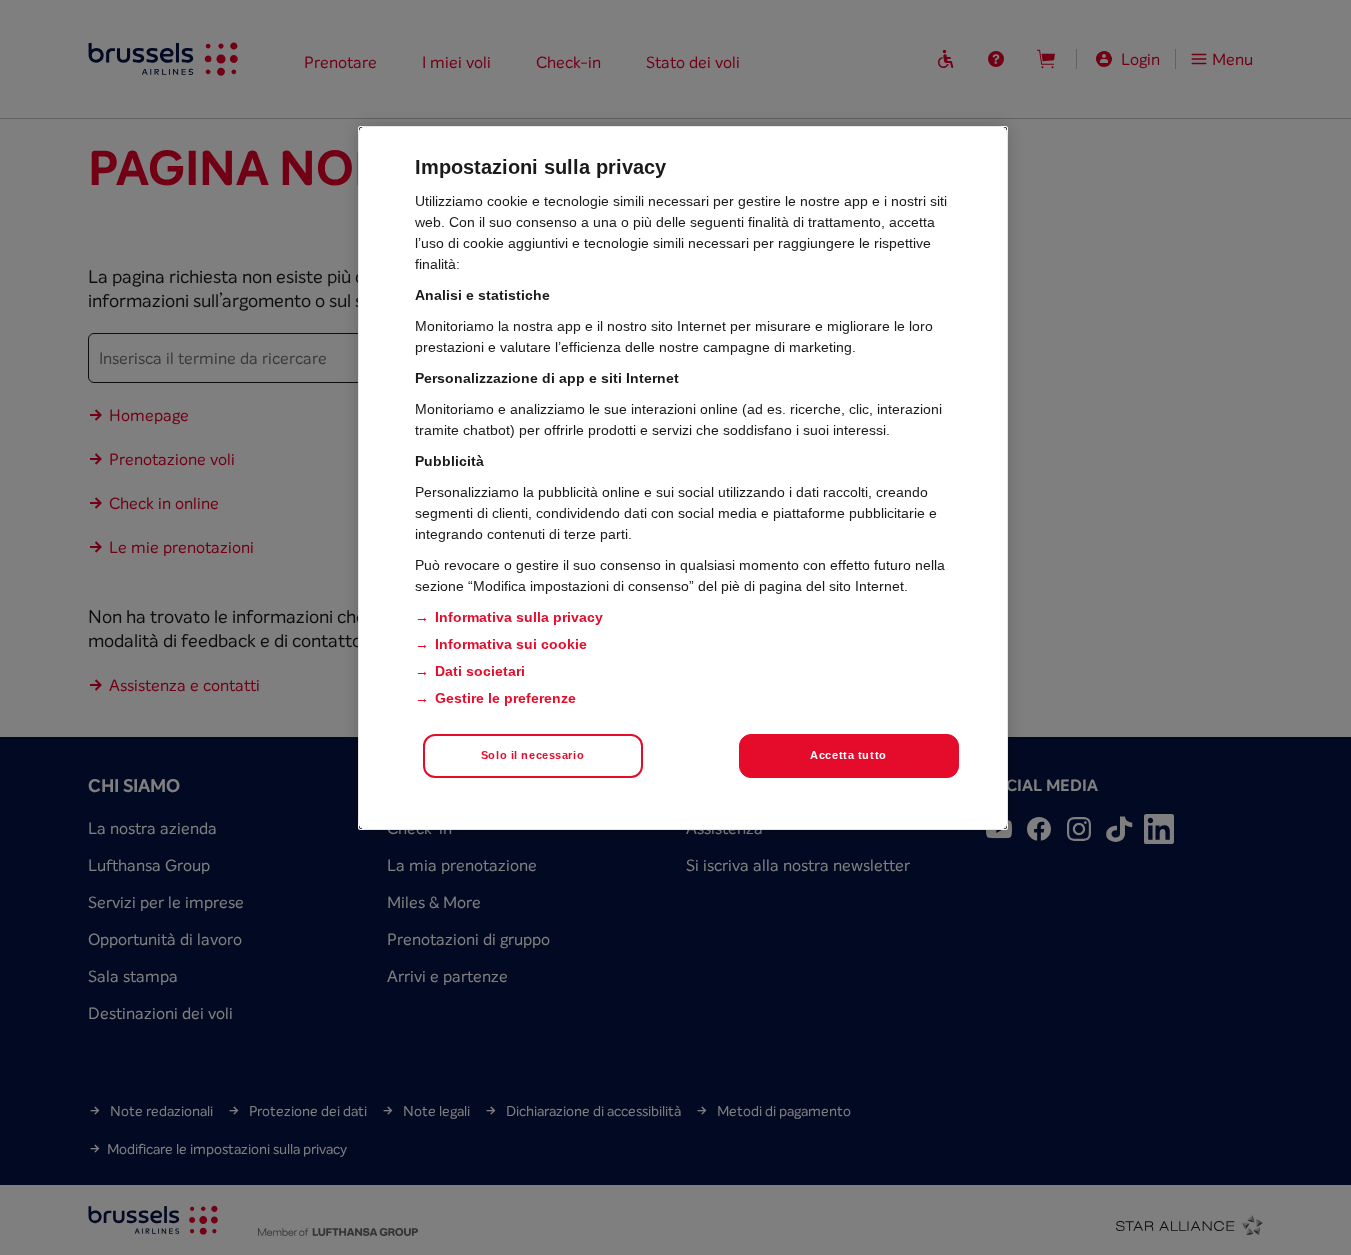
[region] (683, 478)
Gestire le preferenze (505, 698)
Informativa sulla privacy (519, 617)
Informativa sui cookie (511, 644)
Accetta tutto (848, 755)
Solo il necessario (532, 755)
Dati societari (480, 671)
